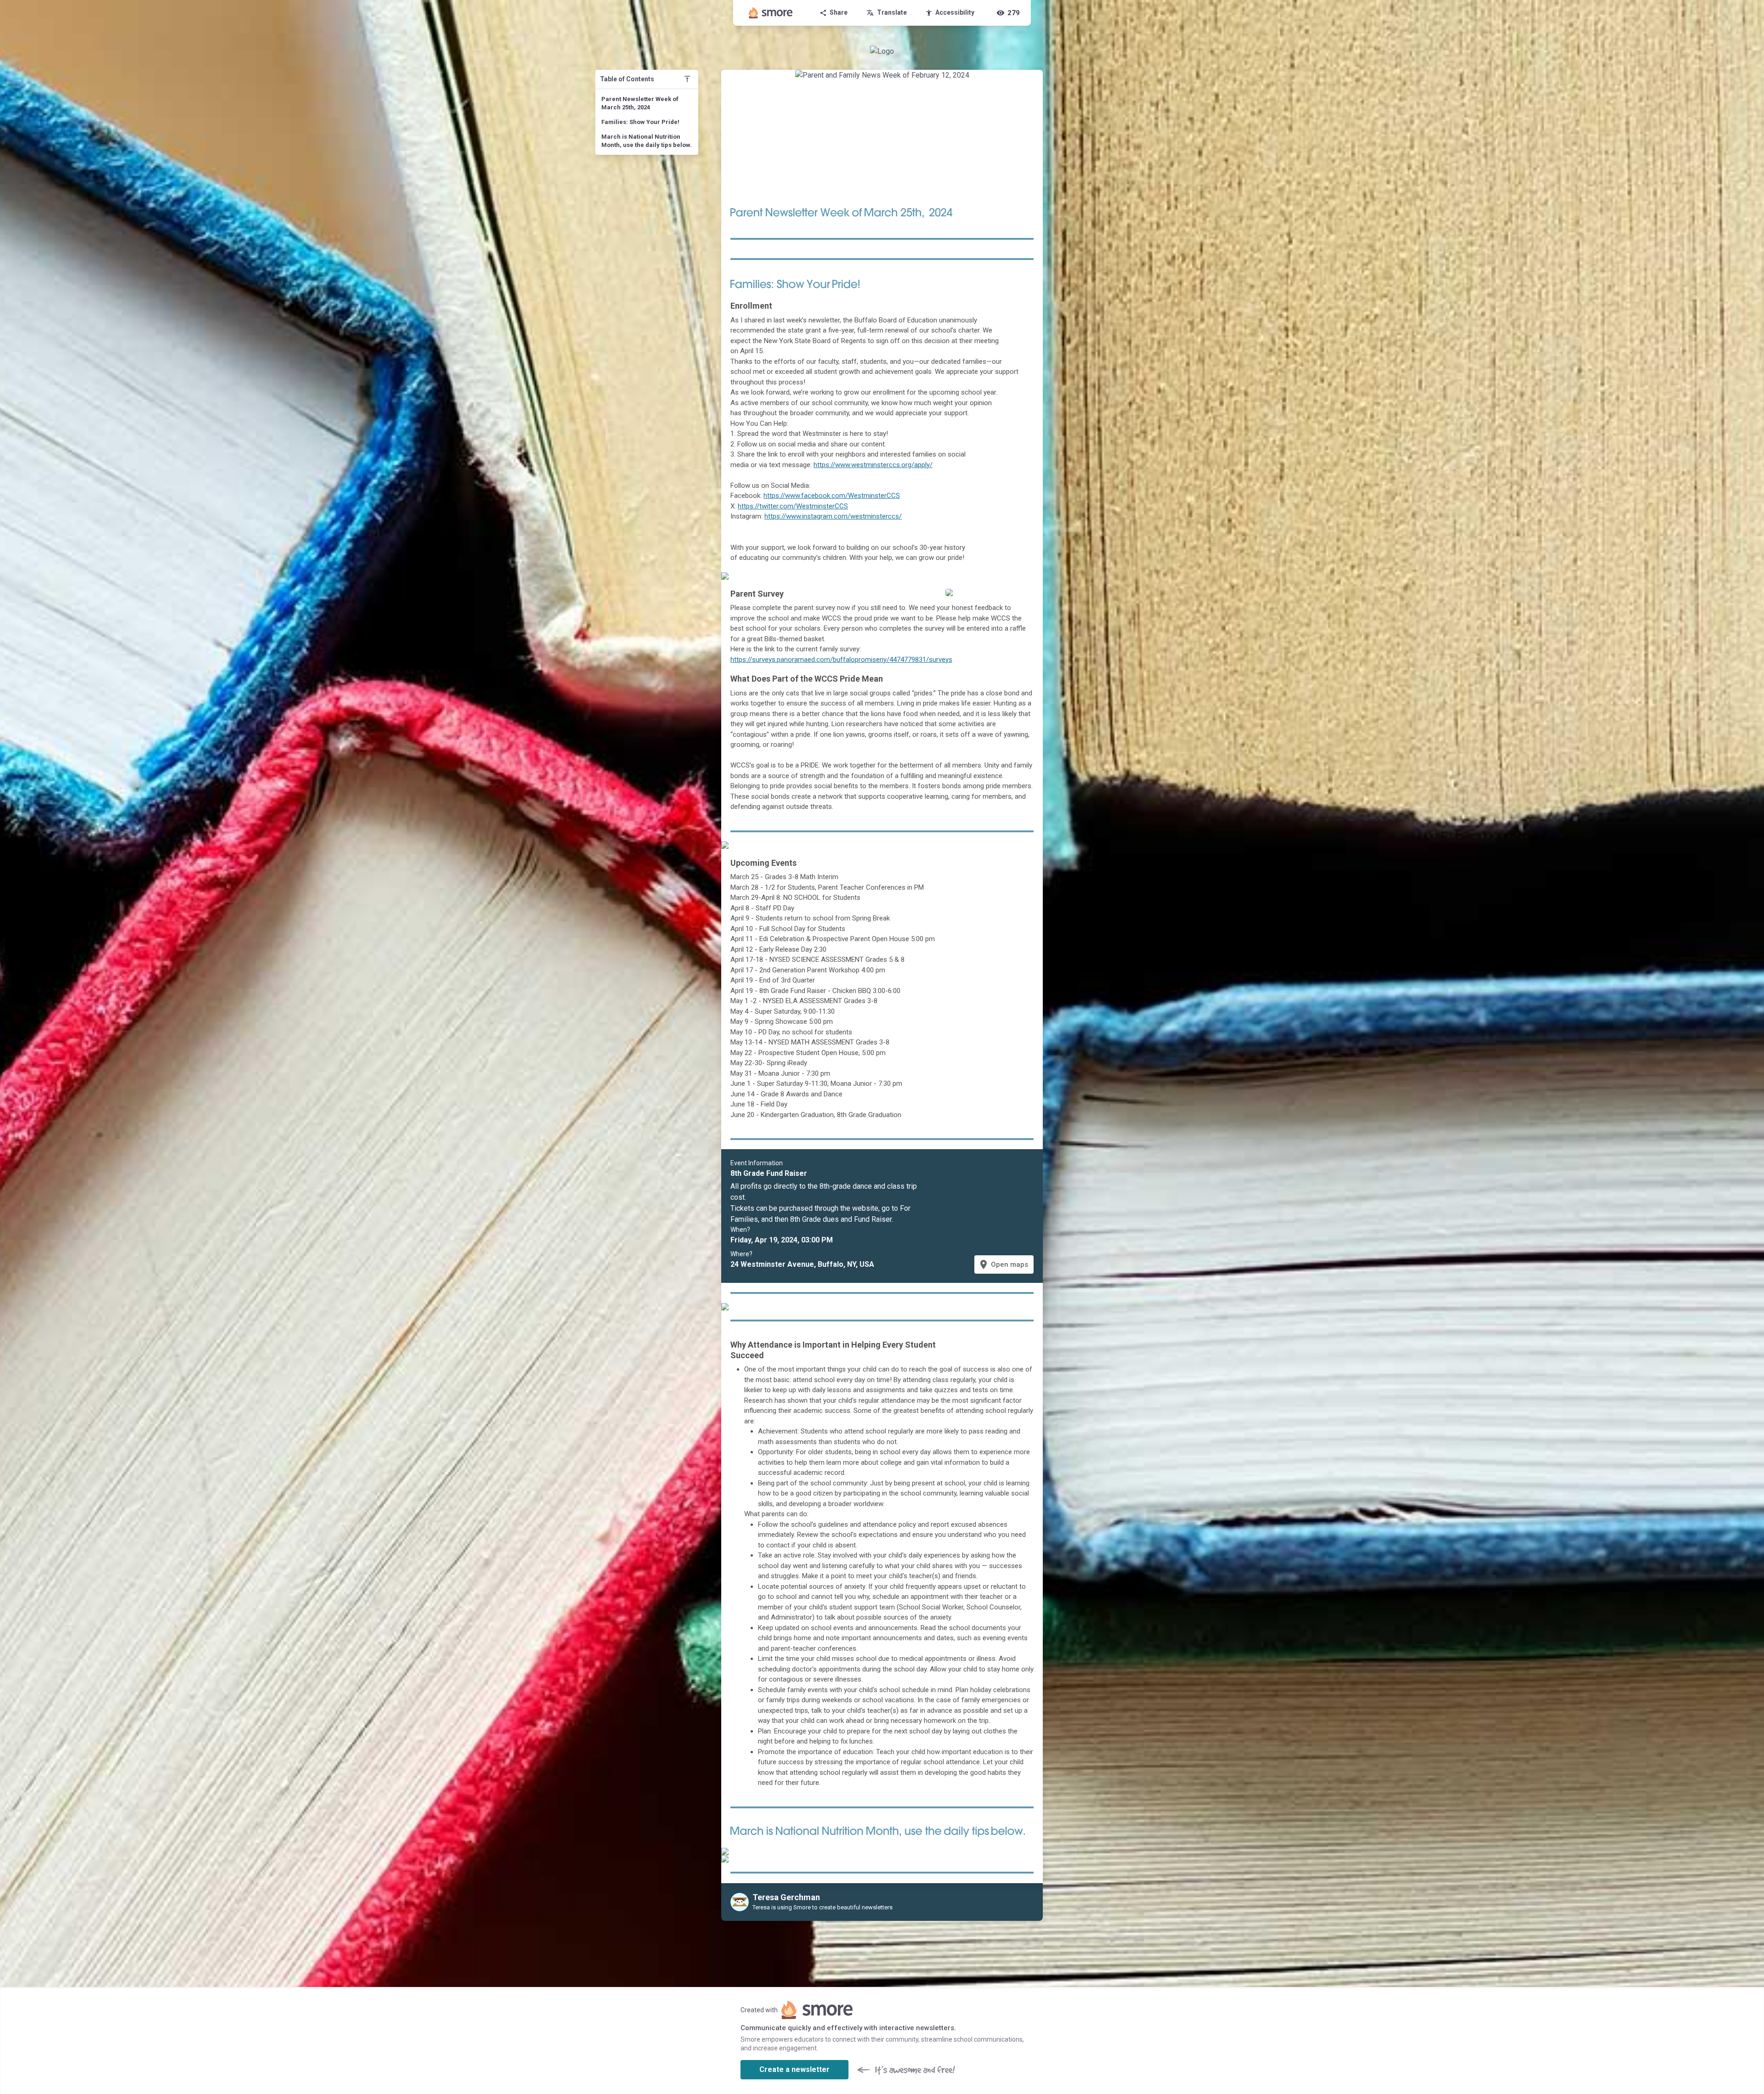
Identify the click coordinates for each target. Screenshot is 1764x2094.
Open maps (1003, 1264)
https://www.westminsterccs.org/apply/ (873, 465)
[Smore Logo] (771, 13)
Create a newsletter (794, 2069)
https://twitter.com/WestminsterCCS (793, 506)
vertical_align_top (687, 79)
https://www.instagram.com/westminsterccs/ (833, 516)
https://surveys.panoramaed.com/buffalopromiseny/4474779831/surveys (841, 660)
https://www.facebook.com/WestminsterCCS (832, 496)
